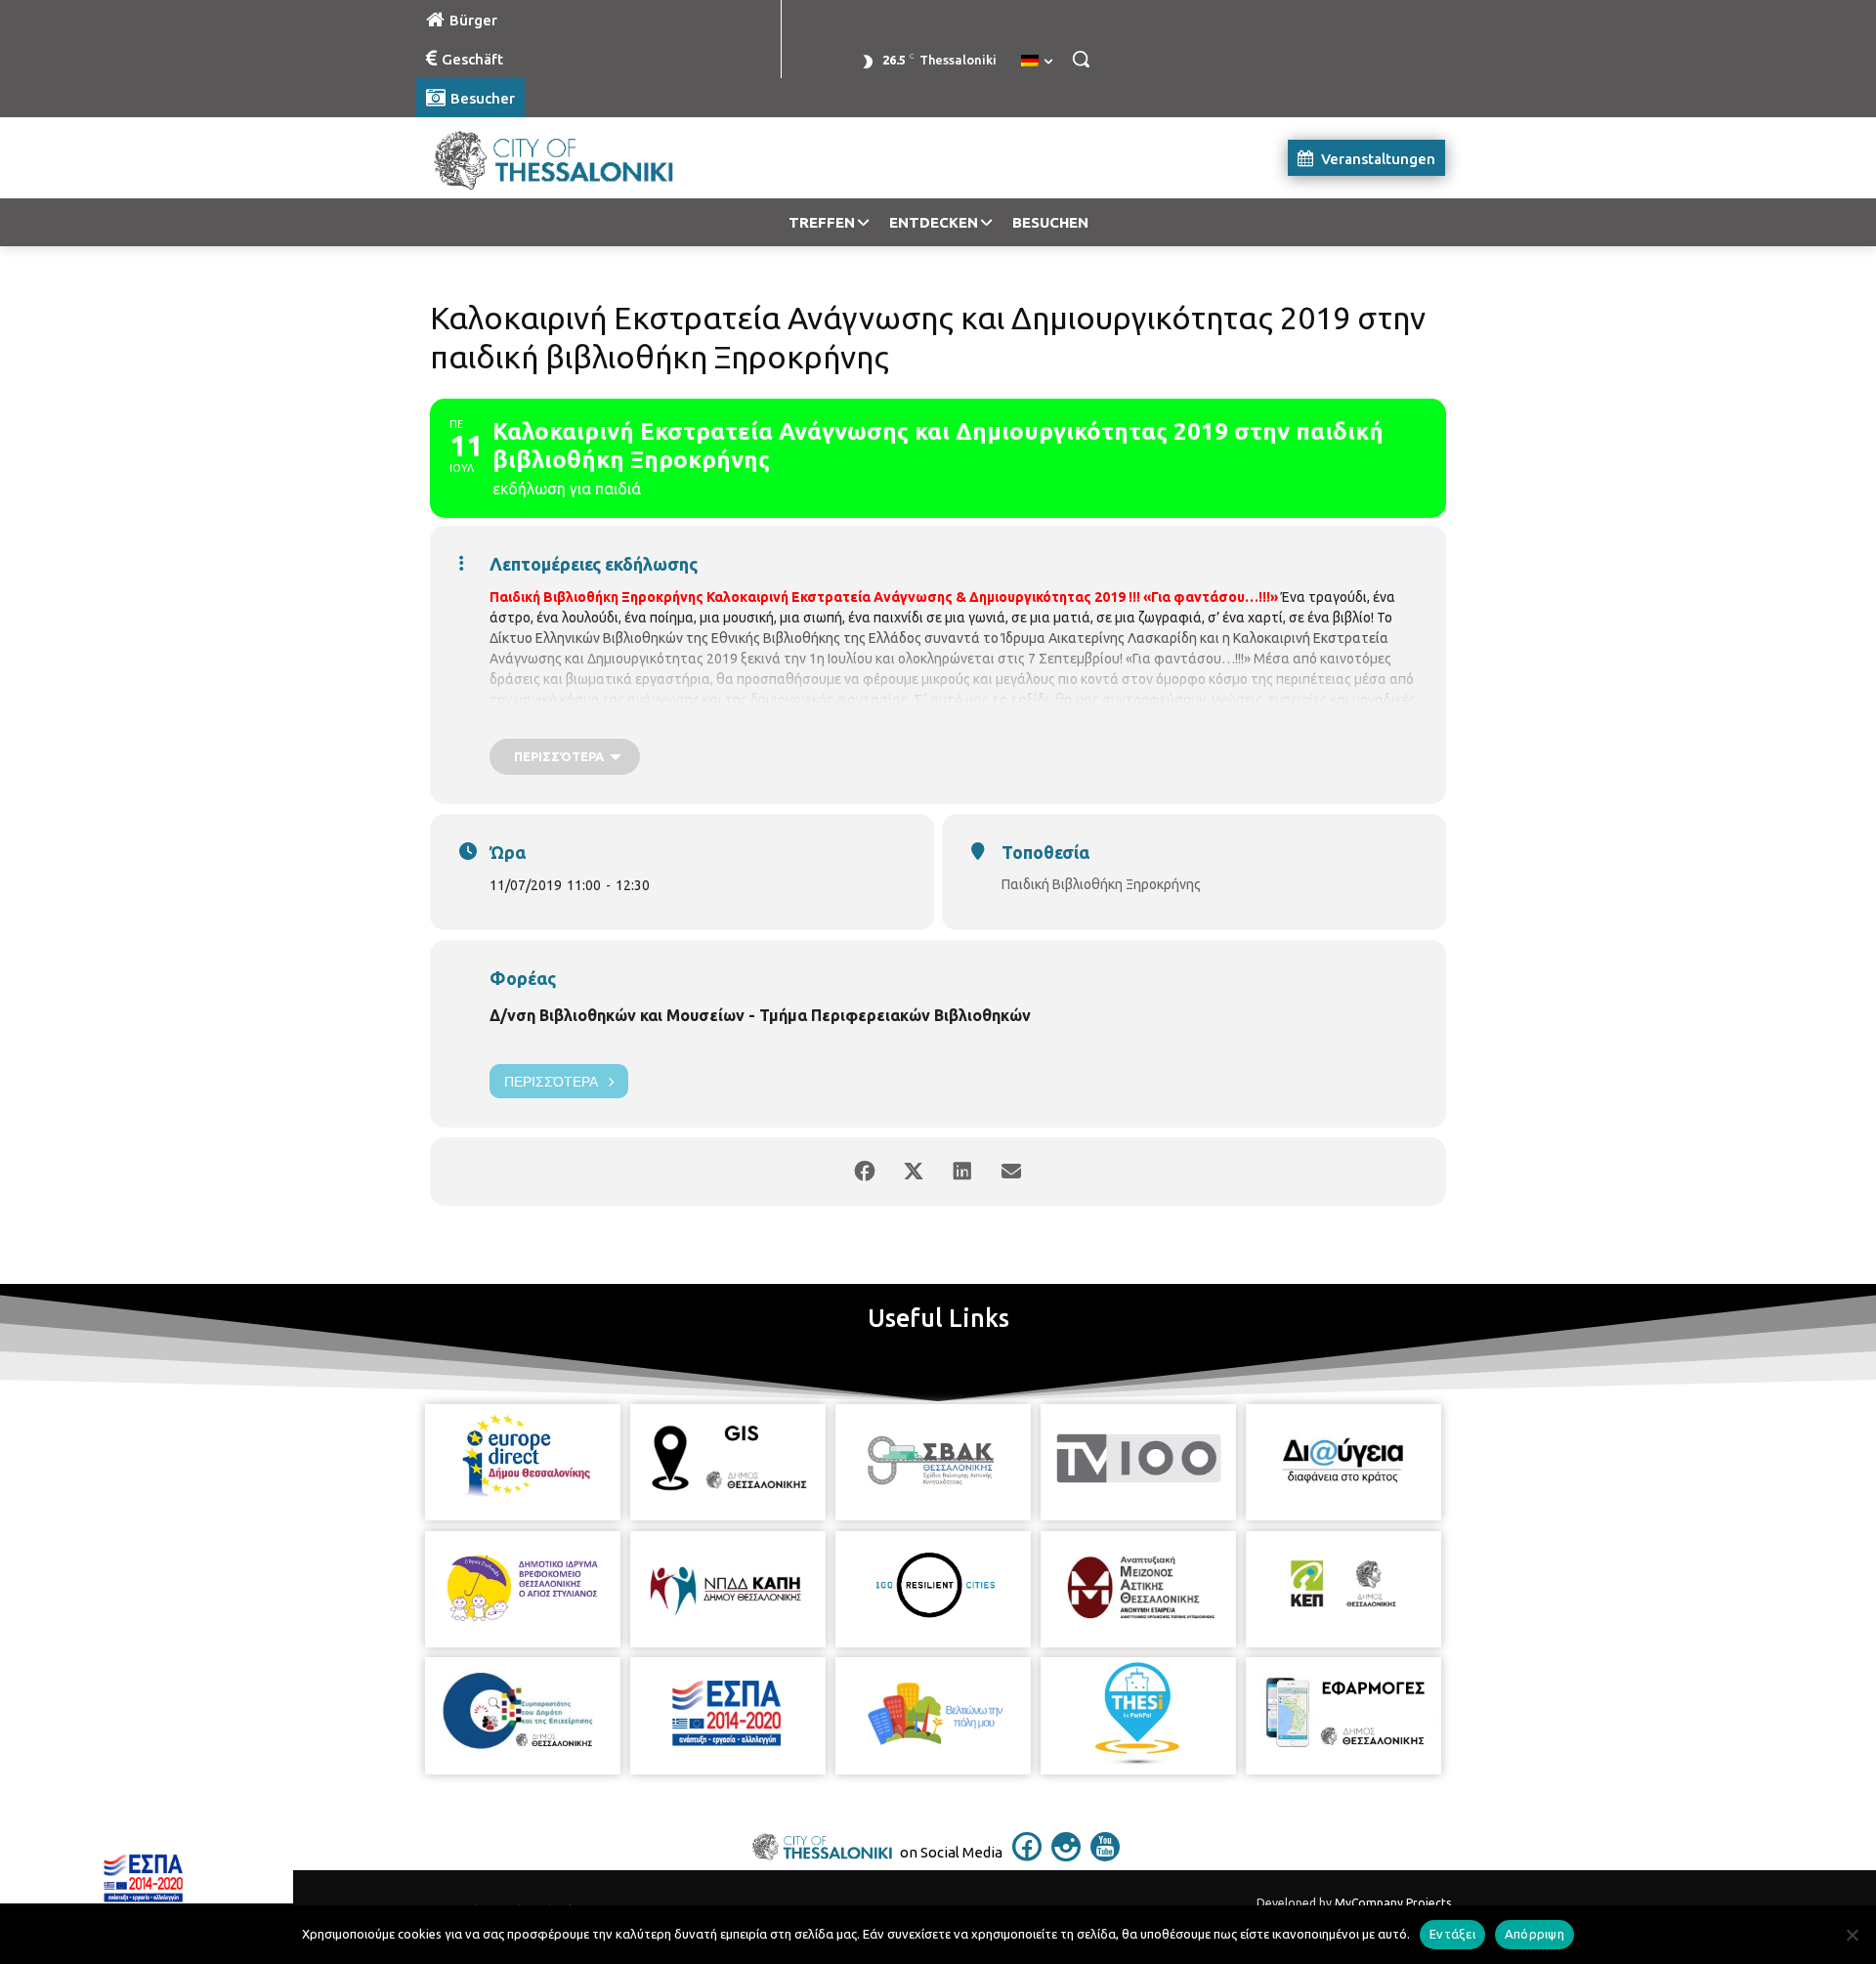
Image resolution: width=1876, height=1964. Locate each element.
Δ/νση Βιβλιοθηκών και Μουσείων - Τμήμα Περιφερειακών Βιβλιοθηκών (760, 1015)
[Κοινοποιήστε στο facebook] (865, 1172)
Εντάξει (1452, 1934)
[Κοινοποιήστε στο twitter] (914, 1172)
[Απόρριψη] (1852, 1935)
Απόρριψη (1535, 1934)
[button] (1081, 59)
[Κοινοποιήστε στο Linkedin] (962, 1172)
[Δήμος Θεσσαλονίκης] (573, 158)
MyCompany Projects (1393, 1903)
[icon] (1027, 1856)
